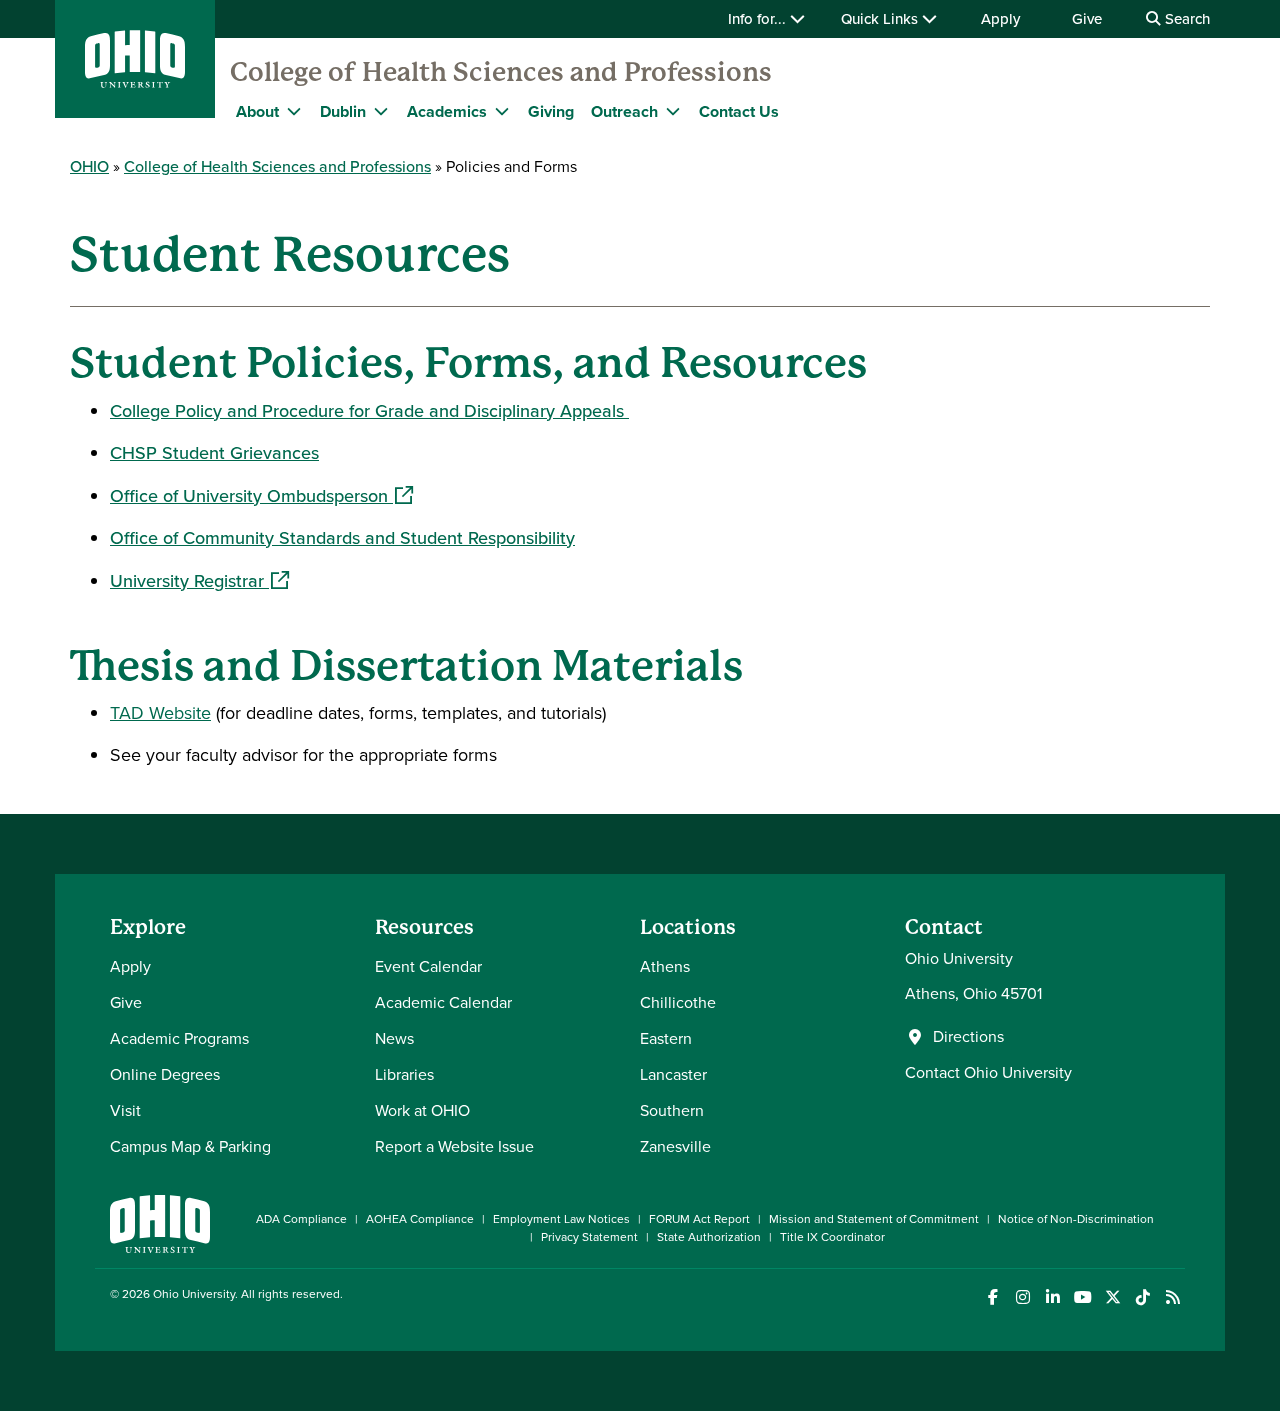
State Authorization (709, 1237)
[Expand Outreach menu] (673, 111)
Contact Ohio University (988, 1072)
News (394, 1038)
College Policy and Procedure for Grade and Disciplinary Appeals (369, 411)
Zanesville (675, 1146)
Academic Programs (179, 1038)
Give (1087, 19)
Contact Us (739, 111)
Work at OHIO (422, 1110)
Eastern (666, 1038)
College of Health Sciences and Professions (501, 72)
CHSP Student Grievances (214, 453)
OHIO (89, 166)
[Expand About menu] (294, 111)
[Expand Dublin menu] (381, 111)
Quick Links (881, 19)
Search (1185, 19)
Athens (665, 966)
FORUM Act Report (699, 1219)
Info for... (759, 19)
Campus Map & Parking (190, 1146)
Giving (551, 111)
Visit (125, 1110)
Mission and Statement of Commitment (874, 1219)
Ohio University (194, 1294)
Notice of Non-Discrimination (1076, 1219)
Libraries (404, 1074)
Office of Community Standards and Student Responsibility (342, 538)
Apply (1000, 19)
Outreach (624, 111)
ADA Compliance (301, 1219)
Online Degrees (165, 1074)
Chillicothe (678, 1002)
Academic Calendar (443, 1002)
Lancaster (673, 1074)
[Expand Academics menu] (502, 111)
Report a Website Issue (454, 1146)
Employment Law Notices (561, 1219)
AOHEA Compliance (420, 1219)
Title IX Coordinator (832, 1237)
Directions (968, 1037)
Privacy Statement (589, 1237)
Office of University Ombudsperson (261, 496)
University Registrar (199, 581)
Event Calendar (428, 966)
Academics (447, 111)
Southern (672, 1110)
